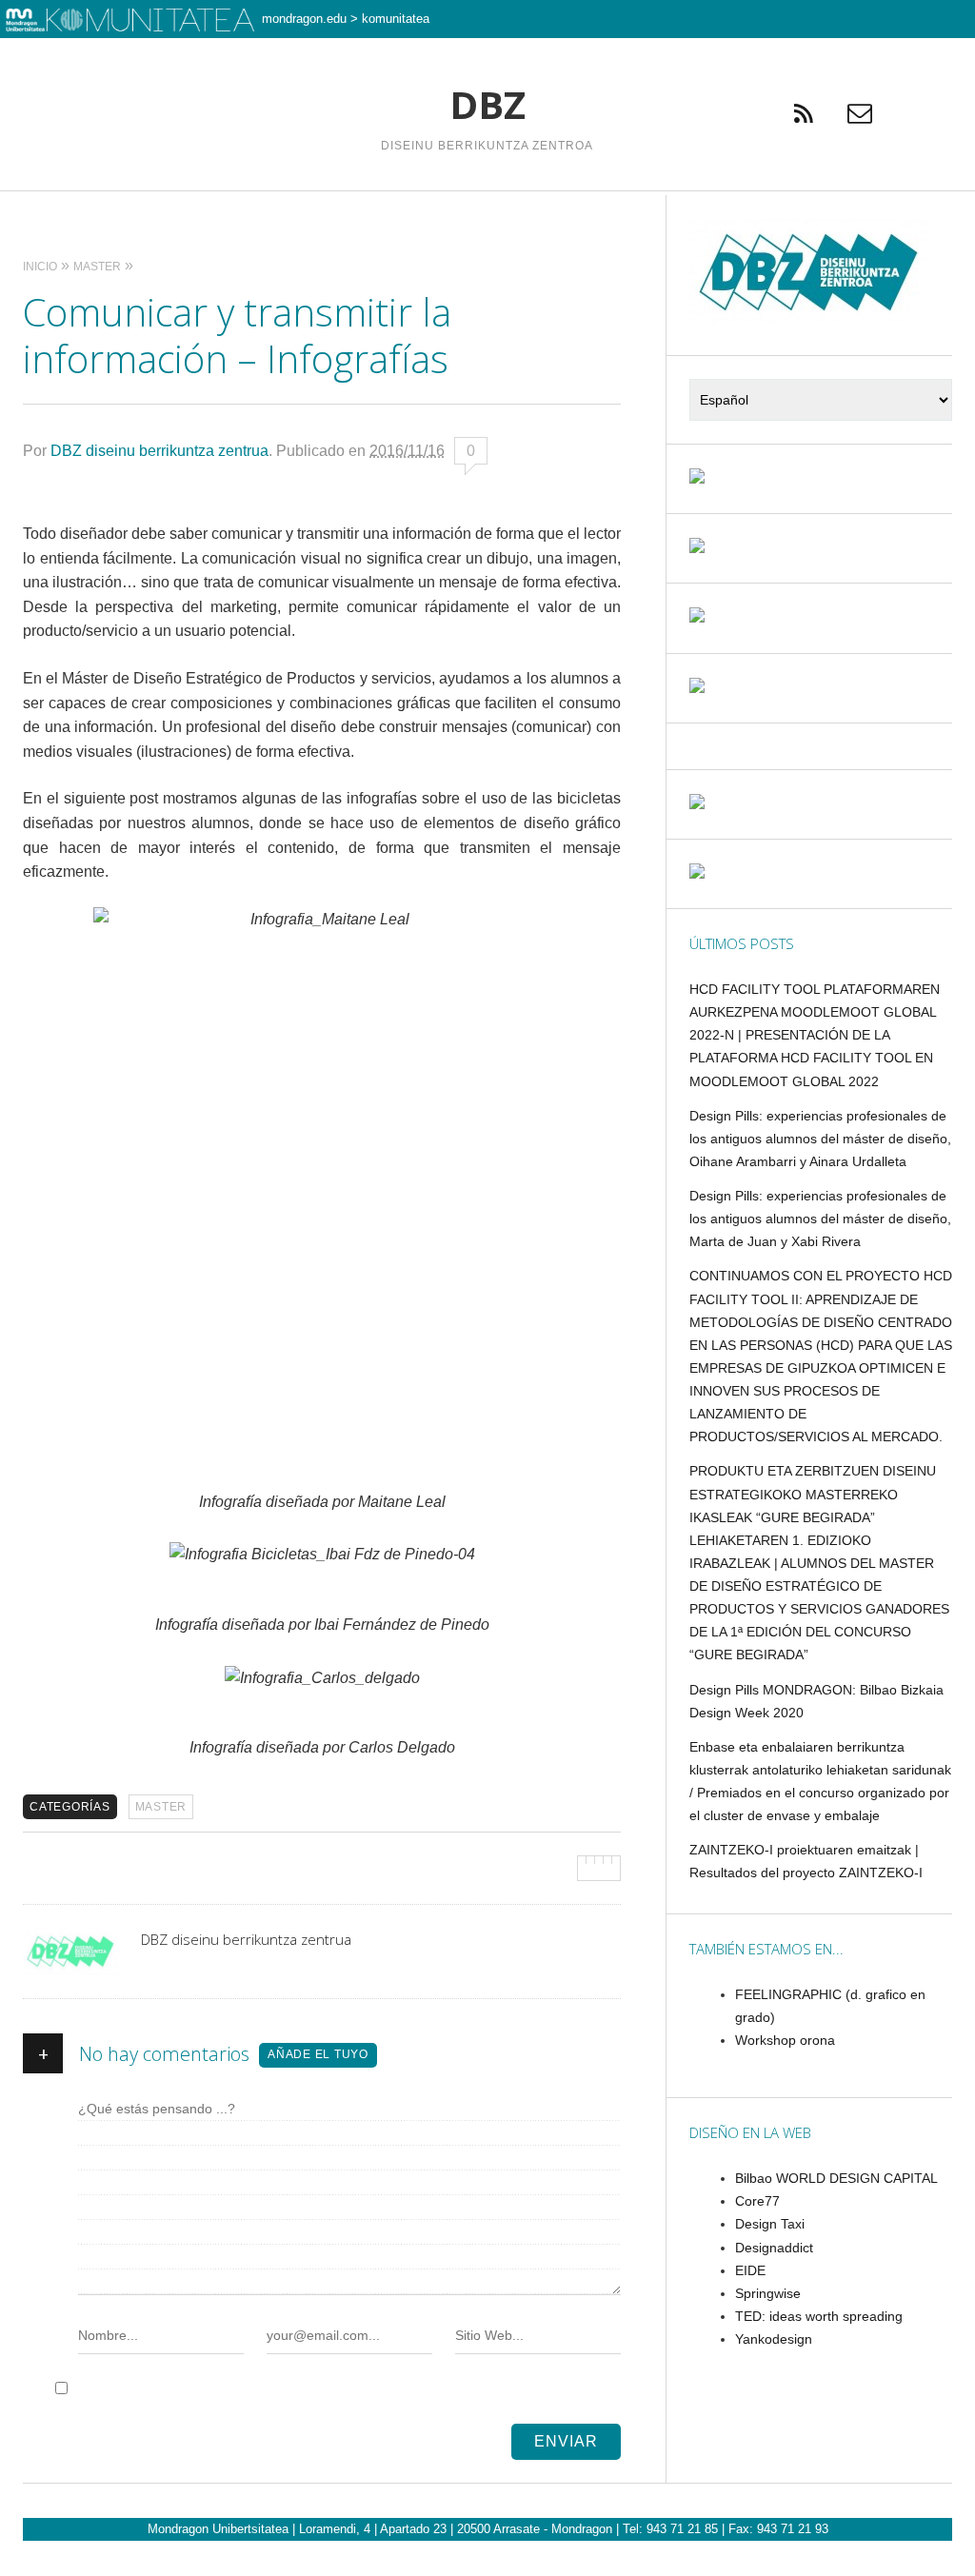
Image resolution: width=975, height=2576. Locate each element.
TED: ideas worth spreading (819, 2316)
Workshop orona (785, 2040)
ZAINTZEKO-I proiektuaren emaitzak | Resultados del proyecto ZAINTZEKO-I (806, 1861)
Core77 (757, 2201)
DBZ (487, 105)
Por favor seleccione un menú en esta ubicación (488, 215)
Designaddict (774, 2248)
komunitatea (396, 19)
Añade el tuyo (318, 2054)
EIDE (750, 2270)
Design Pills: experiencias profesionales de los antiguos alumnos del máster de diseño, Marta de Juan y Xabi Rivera (820, 1219)
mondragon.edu (304, 19)
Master (161, 1807)
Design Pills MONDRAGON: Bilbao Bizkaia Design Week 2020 (816, 1701)
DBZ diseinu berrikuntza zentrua (159, 451)
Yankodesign (774, 2339)
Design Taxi (770, 2224)
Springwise (768, 2293)
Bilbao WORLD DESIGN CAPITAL (836, 2178)
